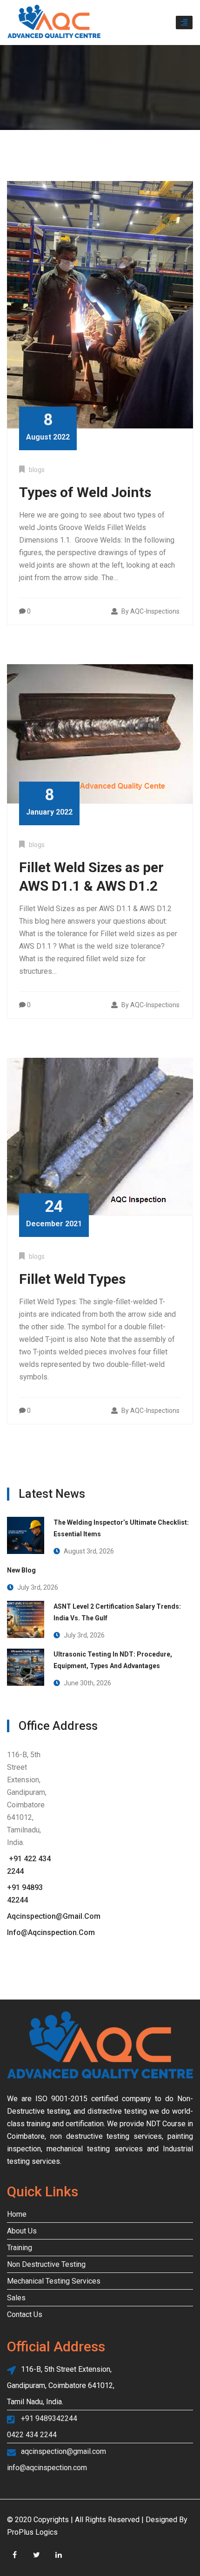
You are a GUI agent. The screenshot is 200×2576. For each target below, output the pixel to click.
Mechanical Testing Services (54, 2281)
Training (20, 2248)
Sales (16, 2298)
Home (17, 2214)
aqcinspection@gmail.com (54, 1916)
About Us (22, 2231)
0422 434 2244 (32, 2435)
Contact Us (25, 2314)
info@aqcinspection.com (51, 1932)
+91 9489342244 (49, 2418)
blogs (37, 470)
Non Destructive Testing (46, 2264)
